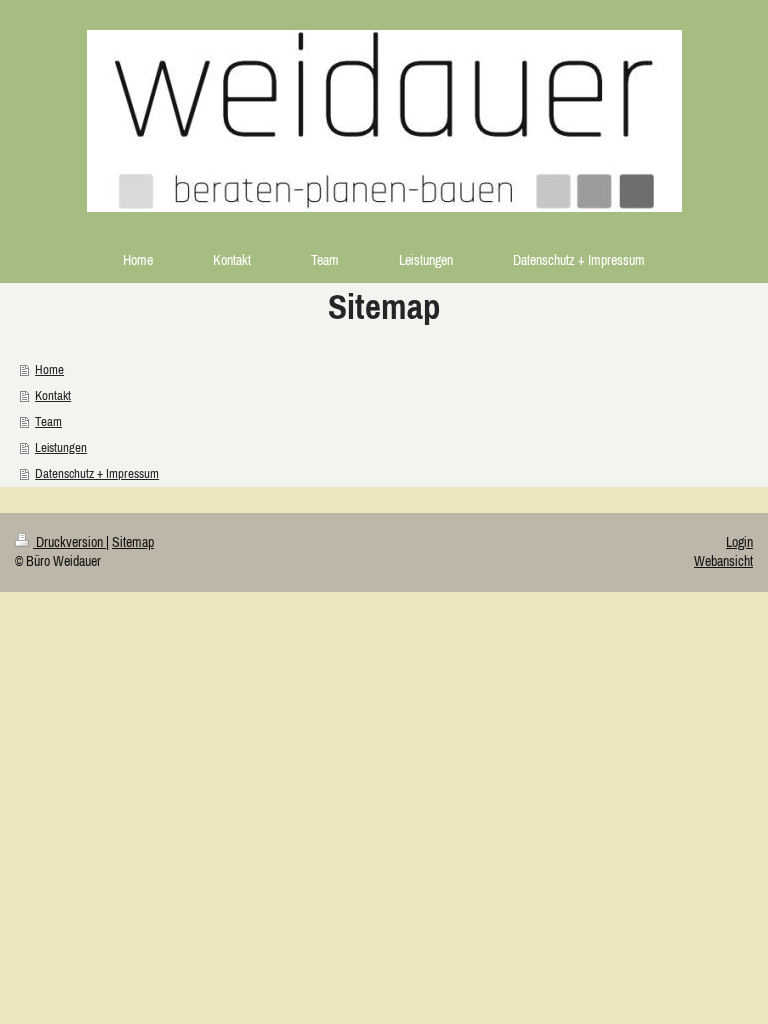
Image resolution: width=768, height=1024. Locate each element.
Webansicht (723, 561)
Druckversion (69, 542)
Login (739, 542)
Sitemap (133, 542)
